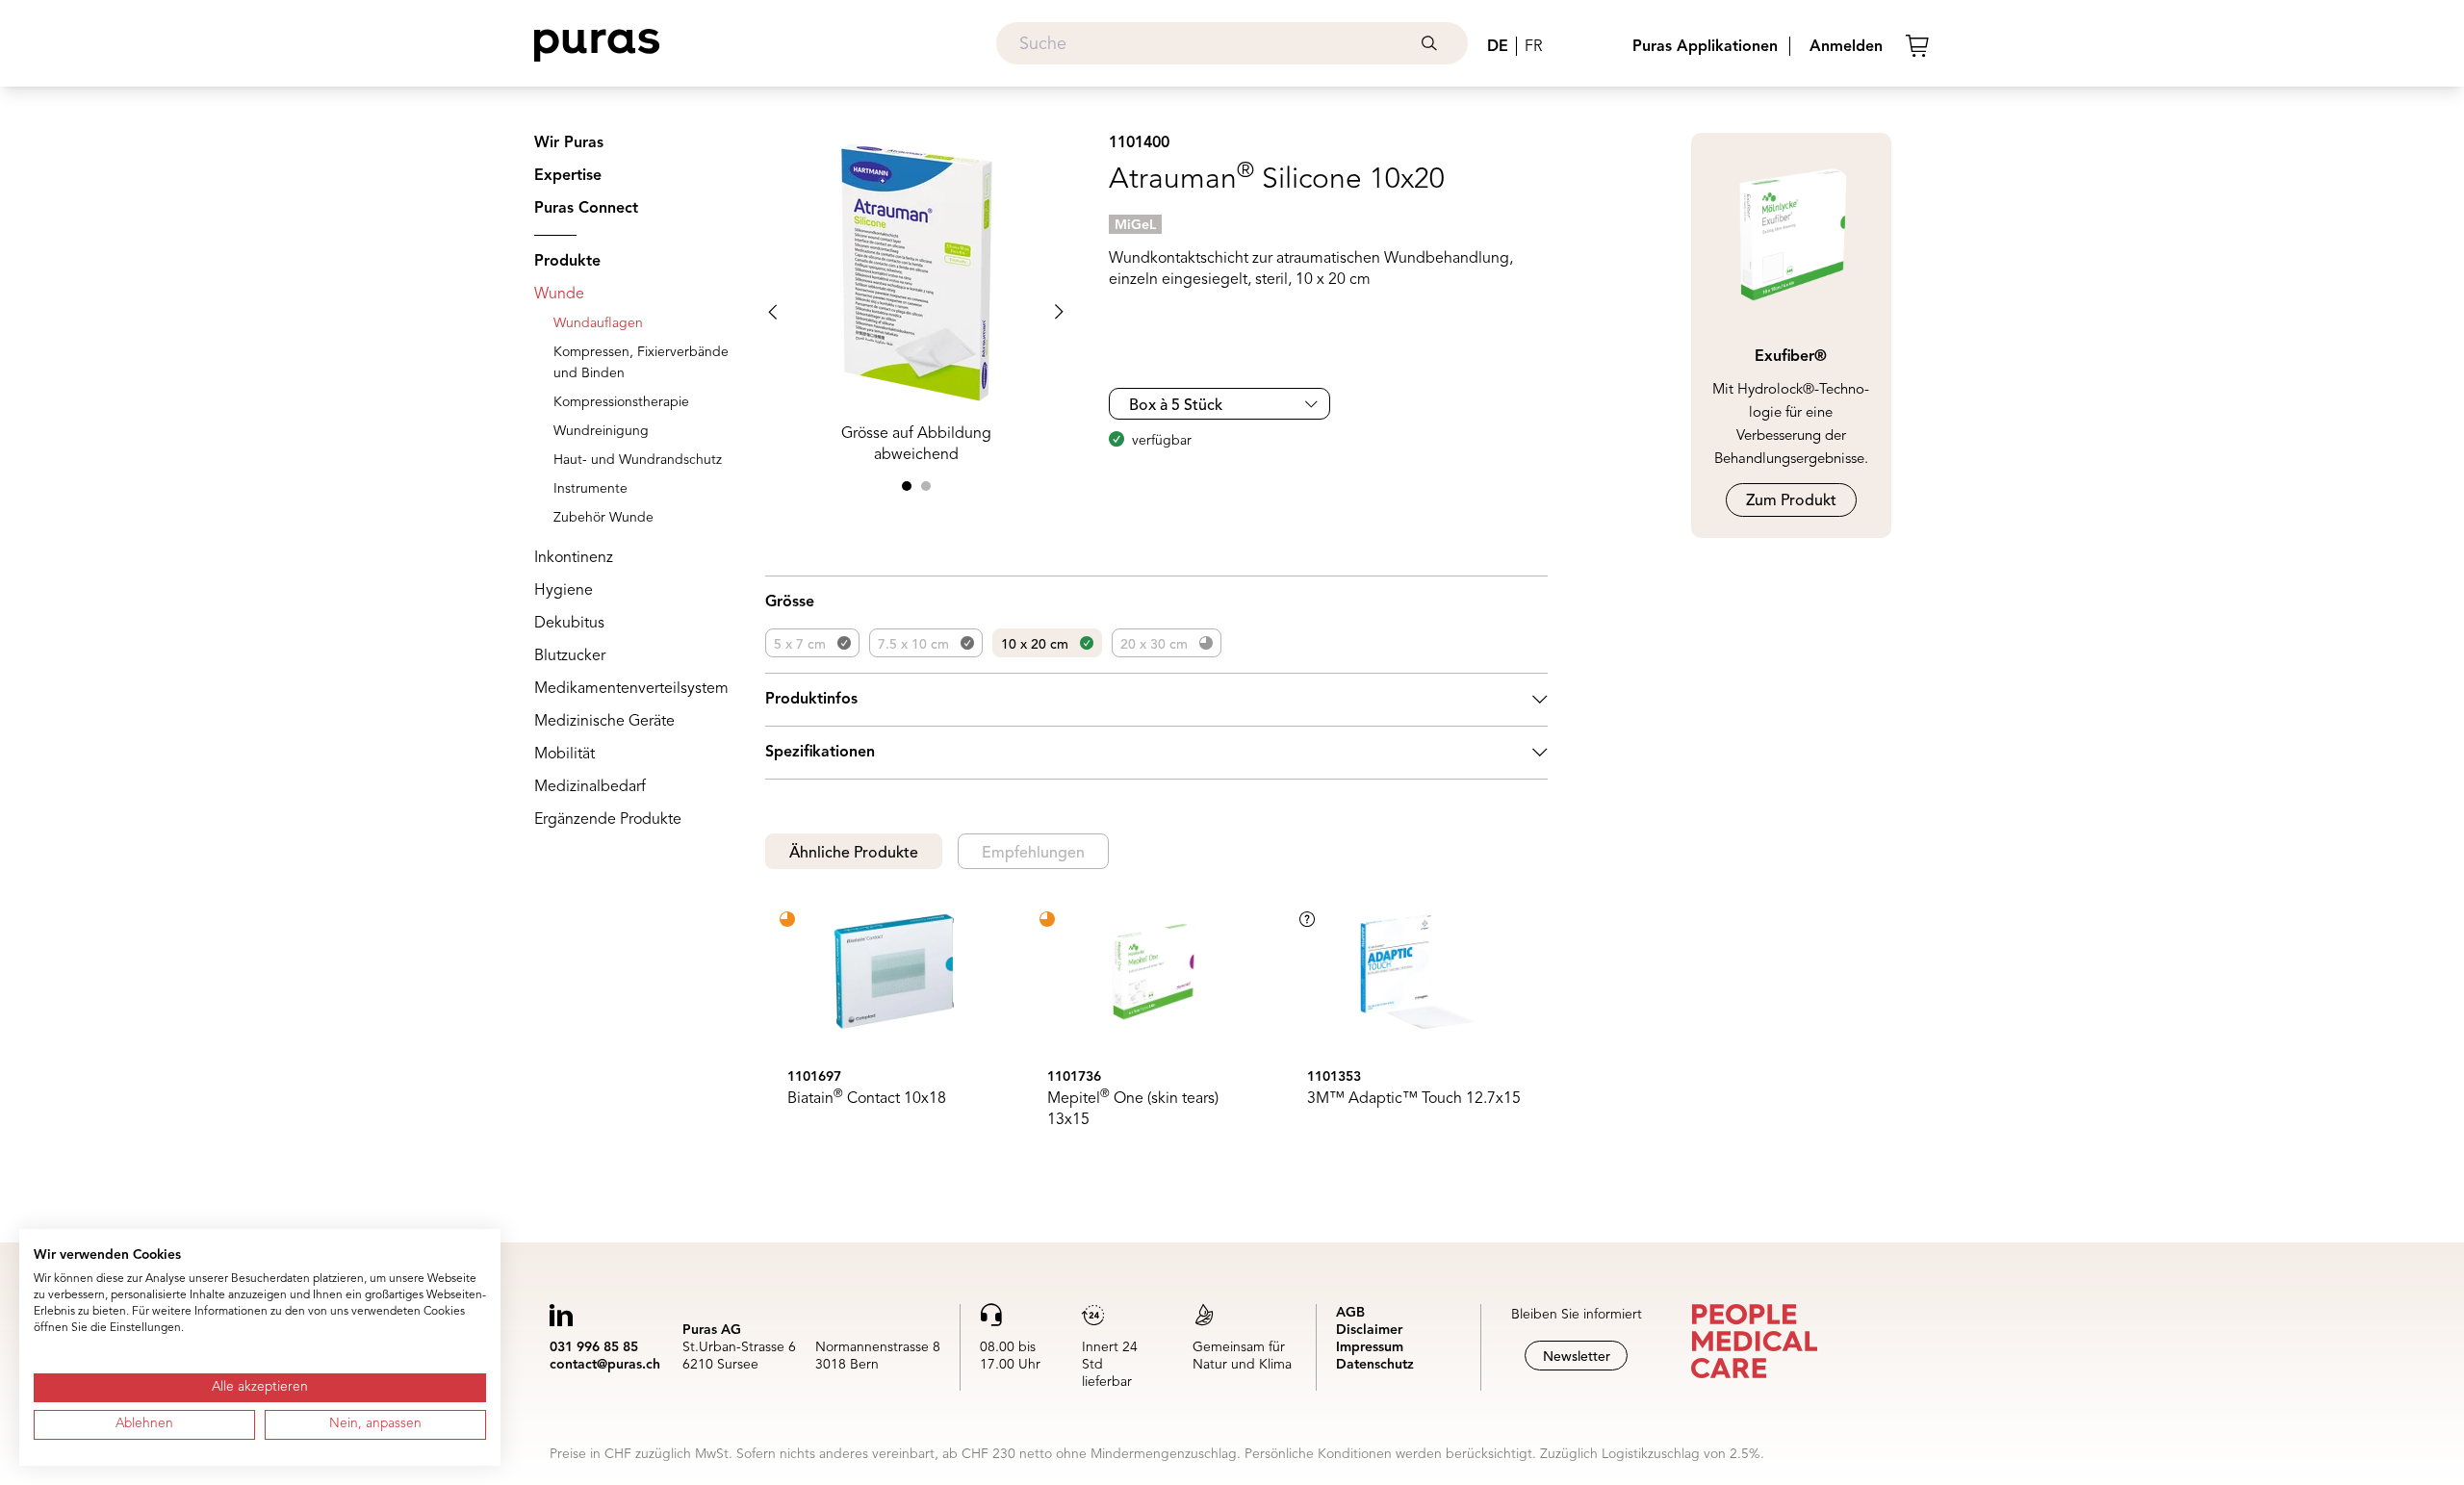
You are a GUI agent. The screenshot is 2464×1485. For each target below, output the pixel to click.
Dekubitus (569, 624)
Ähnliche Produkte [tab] (854, 854)
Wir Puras (569, 143)
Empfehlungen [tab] (1033, 854)
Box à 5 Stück (1176, 406)
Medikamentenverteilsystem (631, 689)
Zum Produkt (1791, 501)
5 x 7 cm (800, 645)
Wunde (559, 294)
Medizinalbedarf (590, 787)
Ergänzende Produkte (608, 820)
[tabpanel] (1156, 1025)
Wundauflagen (598, 323)
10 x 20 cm (1035, 645)
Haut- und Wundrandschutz (638, 460)
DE (1498, 47)
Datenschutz (1375, 1365)
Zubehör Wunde (603, 518)
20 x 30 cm (1154, 645)
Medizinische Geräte (604, 722)
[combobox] (1232, 43)
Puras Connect (586, 209)
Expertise (568, 176)
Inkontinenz (574, 558)
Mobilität (565, 755)
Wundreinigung (601, 431)
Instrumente (590, 489)
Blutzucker (570, 656)
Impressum (1370, 1347)
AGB (1350, 1313)
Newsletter (1577, 1357)
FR (1533, 47)
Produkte (567, 262)
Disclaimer (1369, 1330)
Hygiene (564, 591)
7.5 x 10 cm (913, 645)
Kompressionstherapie (621, 402)
